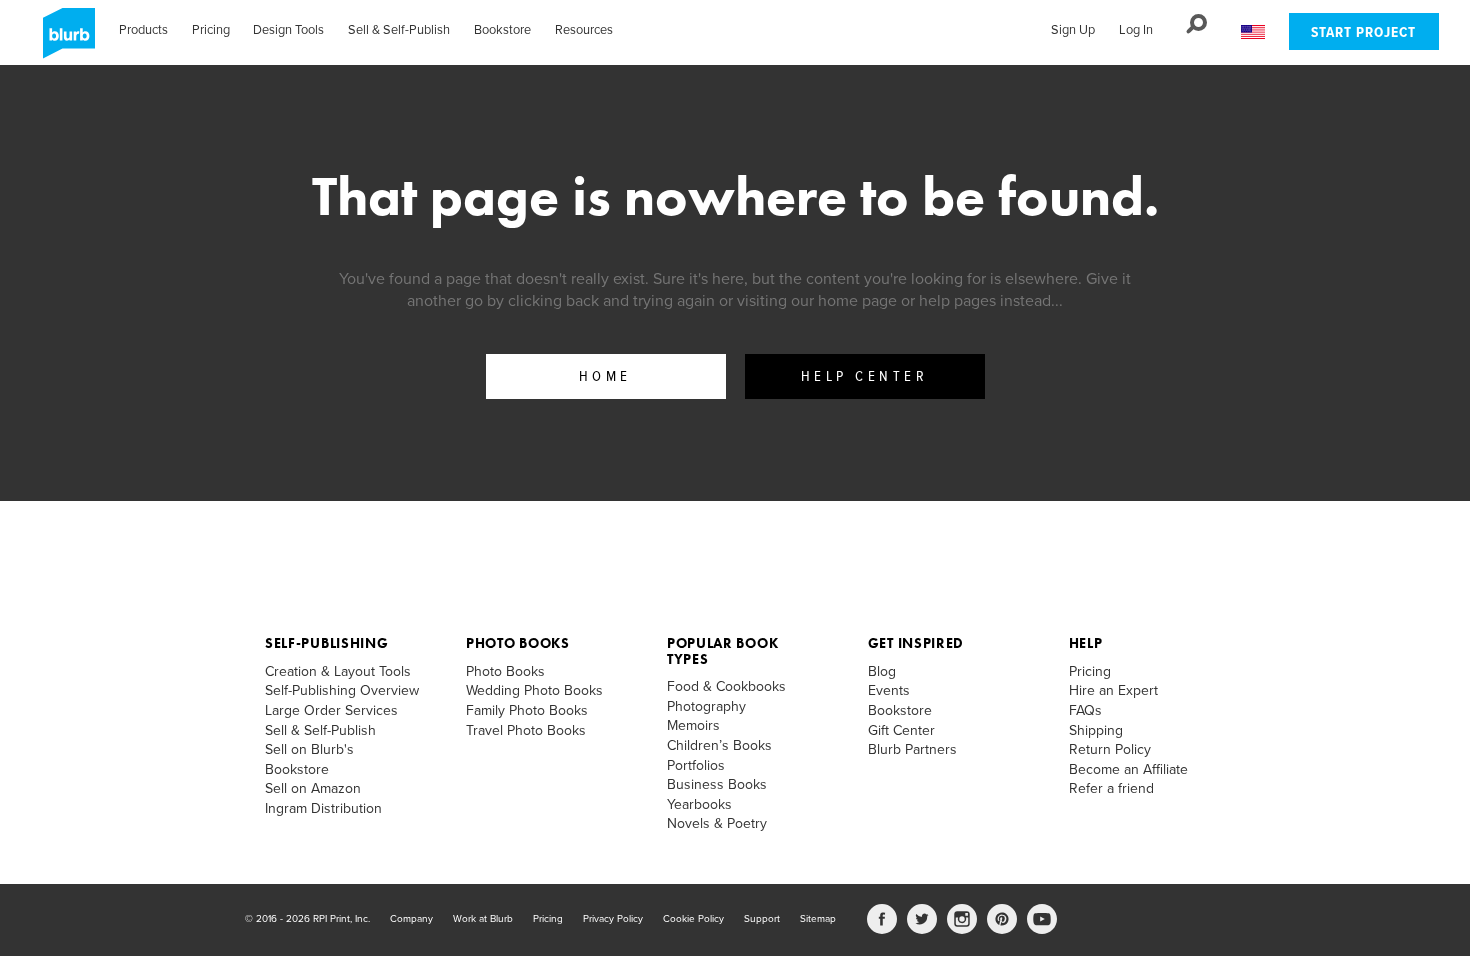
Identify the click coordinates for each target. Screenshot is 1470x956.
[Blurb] (63, 40)
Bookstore (502, 30)
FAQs (1085, 710)
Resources (584, 30)
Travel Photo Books (526, 730)
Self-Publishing (327, 643)
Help (1086, 643)
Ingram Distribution (323, 808)
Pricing (211, 30)
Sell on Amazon (313, 788)
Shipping (1096, 730)
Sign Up (1073, 30)
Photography (706, 706)
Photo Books (518, 643)
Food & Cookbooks (726, 686)
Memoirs (693, 725)
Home (605, 377)
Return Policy (1110, 749)
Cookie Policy (693, 919)
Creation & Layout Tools (338, 671)
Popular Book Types (722, 650)
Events (889, 690)
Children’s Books (719, 745)
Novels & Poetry (717, 823)
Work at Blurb (483, 919)
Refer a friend (1111, 788)
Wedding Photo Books (534, 690)
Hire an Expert (1113, 690)
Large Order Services (331, 710)
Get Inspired (916, 643)
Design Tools (288, 30)
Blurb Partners (912, 749)
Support (762, 919)
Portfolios (696, 765)
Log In (1136, 30)
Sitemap (818, 919)
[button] (1253, 32)
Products (143, 30)
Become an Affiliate (1128, 769)
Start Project (1363, 33)
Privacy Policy (613, 919)
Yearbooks (699, 804)
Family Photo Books (527, 710)
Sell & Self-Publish (399, 30)
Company (411, 919)
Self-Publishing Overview (342, 690)
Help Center (865, 377)
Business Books (717, 784)
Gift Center (901, 730)
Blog (882, 671)
